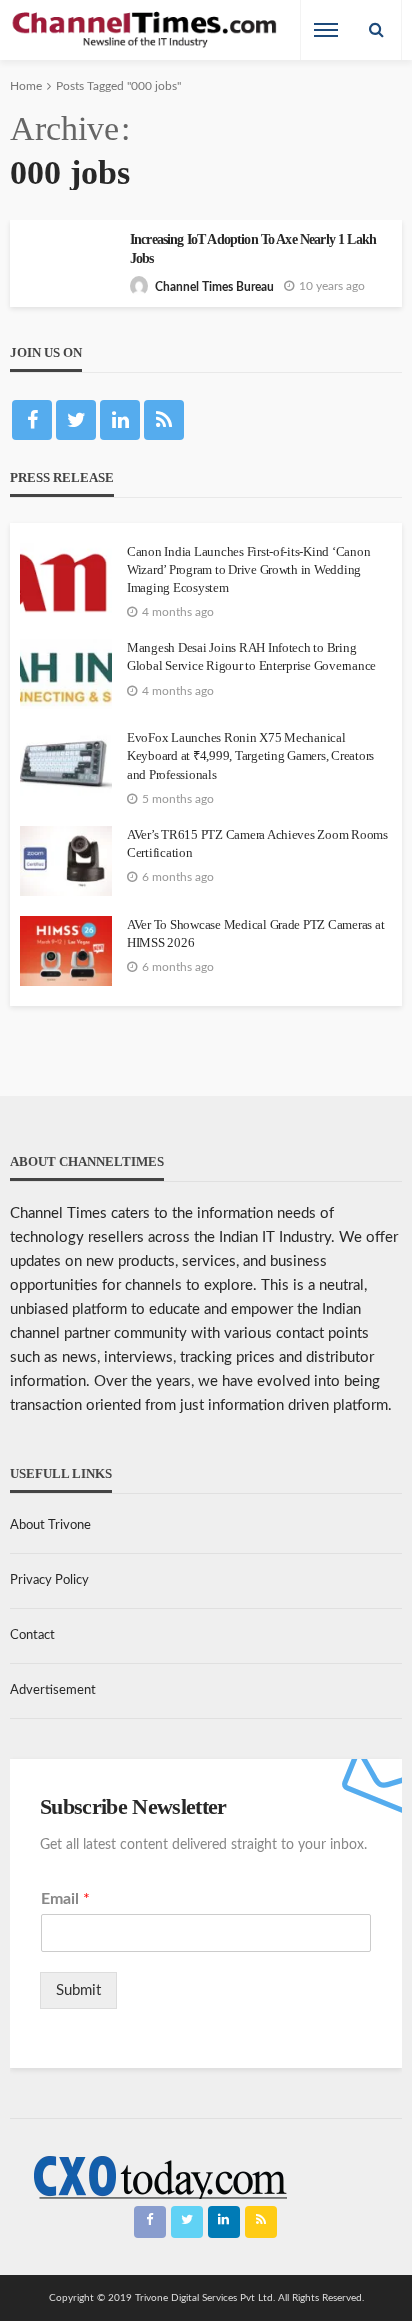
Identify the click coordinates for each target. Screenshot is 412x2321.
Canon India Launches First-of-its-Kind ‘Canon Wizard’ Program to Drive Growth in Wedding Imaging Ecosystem (248, 569)
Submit (78, 1990)
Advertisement (53, 1690)
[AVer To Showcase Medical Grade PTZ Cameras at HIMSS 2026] (66, 951)
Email (65, 1899)
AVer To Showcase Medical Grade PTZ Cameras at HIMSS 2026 (255, 933)
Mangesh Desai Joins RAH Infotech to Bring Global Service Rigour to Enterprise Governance (251, 656)
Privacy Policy (49, 1580)
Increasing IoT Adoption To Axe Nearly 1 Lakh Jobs (253, 249)
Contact (32, 1635)
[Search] (376, 30)
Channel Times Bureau (214, 287)
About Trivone (50, 1525)
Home (26, 86)
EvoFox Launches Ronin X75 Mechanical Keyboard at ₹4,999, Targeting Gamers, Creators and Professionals (250, 755)
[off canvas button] (326, 30)
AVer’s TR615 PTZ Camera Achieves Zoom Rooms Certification (257, 843)
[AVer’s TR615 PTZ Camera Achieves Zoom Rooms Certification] (66, 861)
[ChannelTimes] (146, 30)
